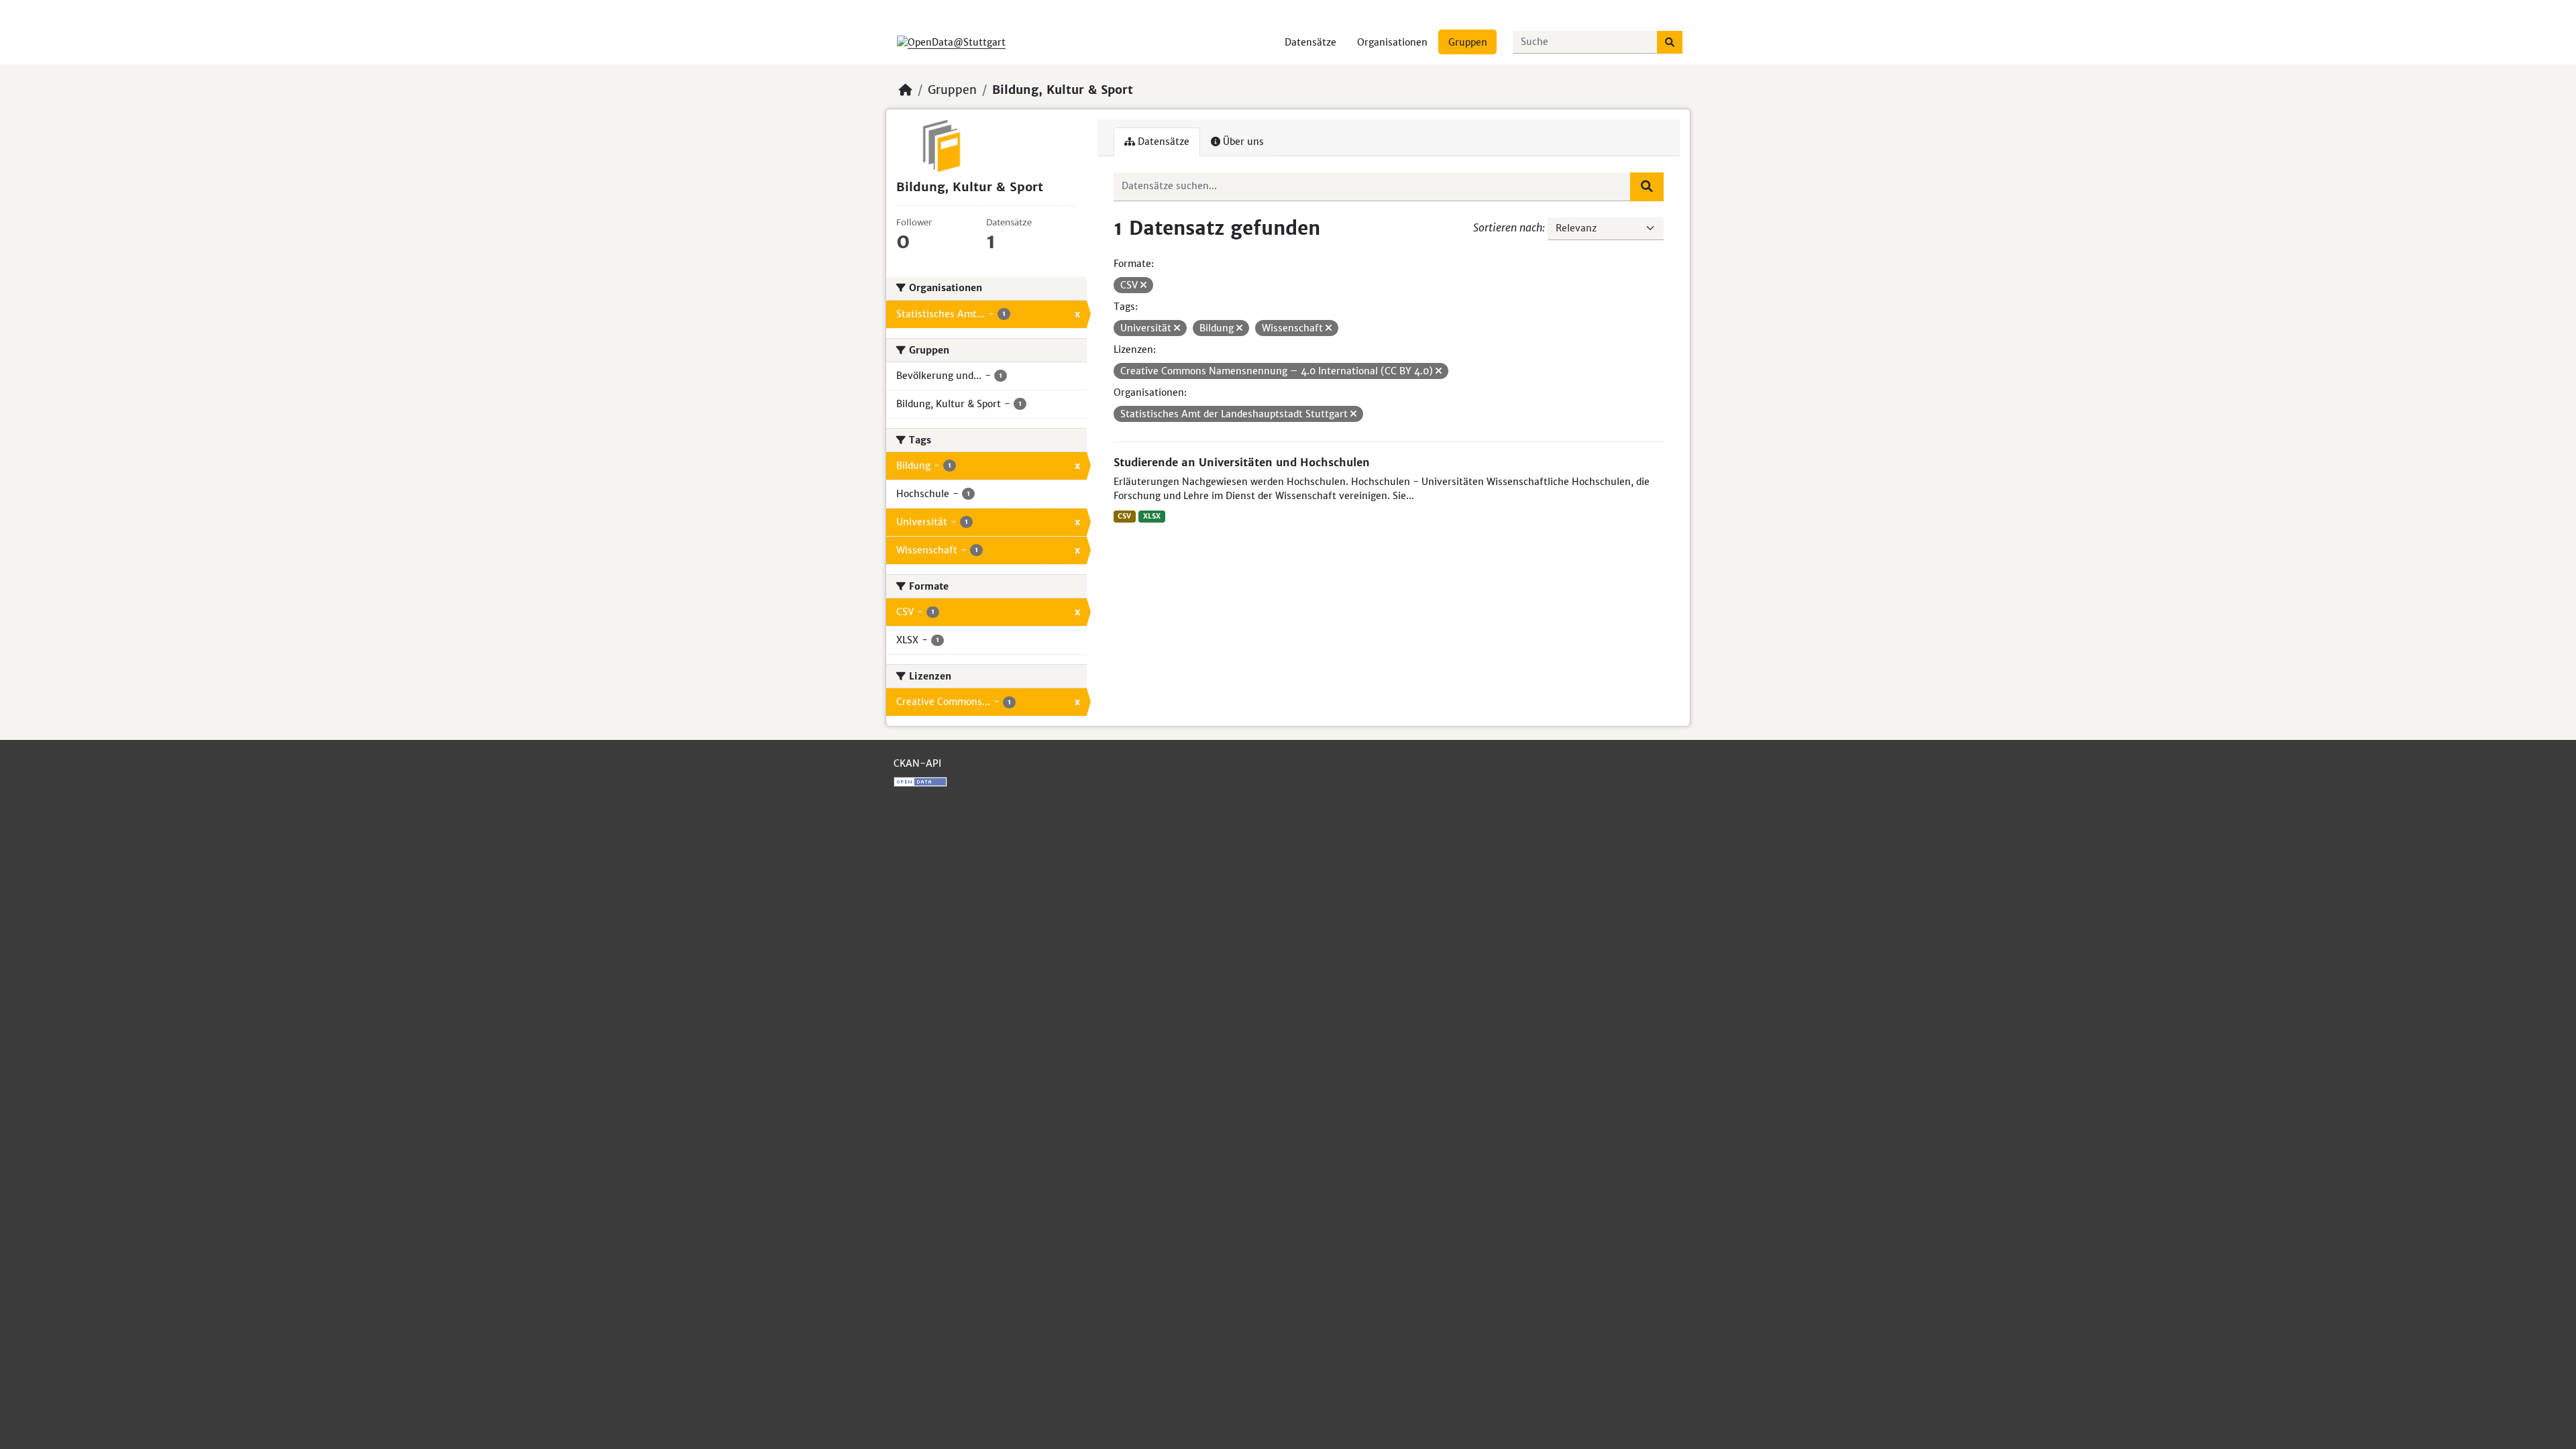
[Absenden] (1670, 42)
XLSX (1152, 516)
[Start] (906, 90)
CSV (1124, 516)
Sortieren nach (1508, 227)
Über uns (1242, 142)
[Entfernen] (1143, 285)
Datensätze (1310, 42)
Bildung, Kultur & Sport (1063, 90)
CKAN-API (917, 763)
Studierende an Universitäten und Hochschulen (1242, 462)
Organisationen (1392, 42)
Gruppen (1468, 42)
